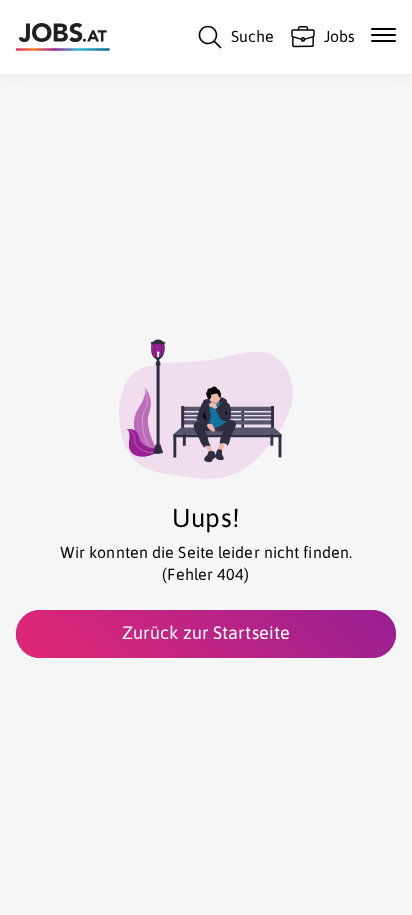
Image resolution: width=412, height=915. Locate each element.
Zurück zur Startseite (206, 632)
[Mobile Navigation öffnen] (383, 35)
